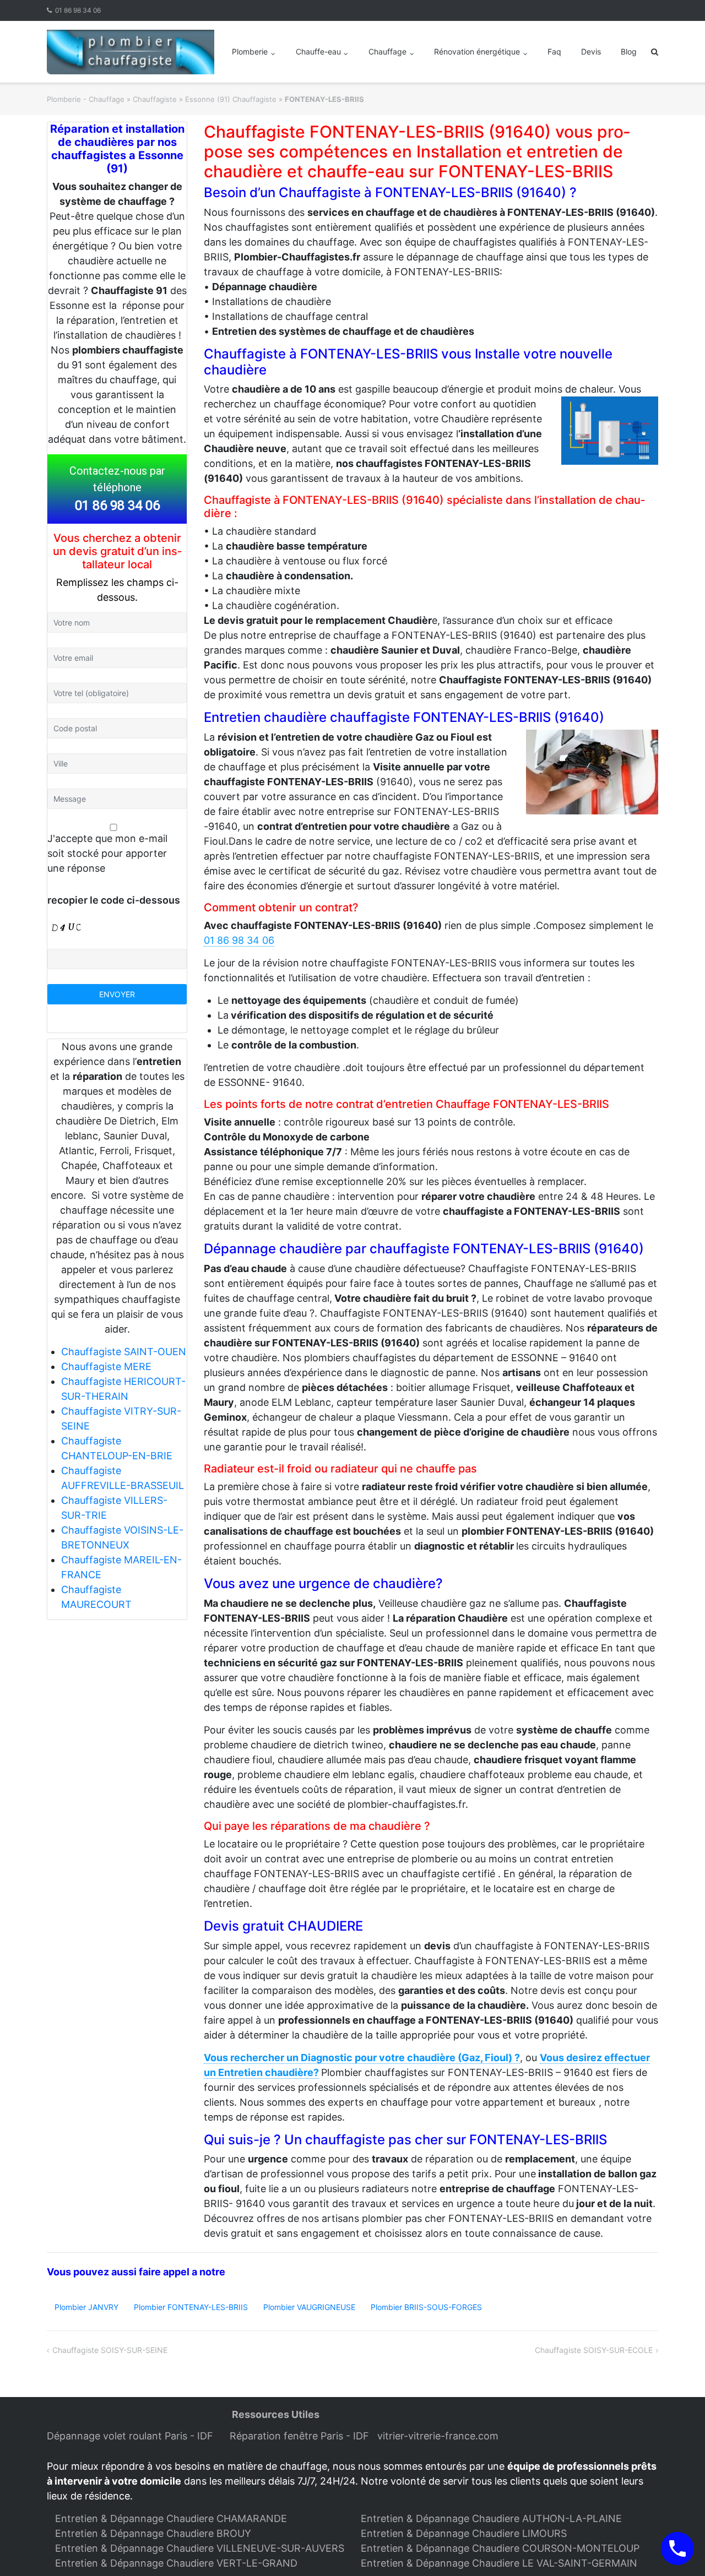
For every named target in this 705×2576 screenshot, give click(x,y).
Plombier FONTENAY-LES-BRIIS (191, 2307)
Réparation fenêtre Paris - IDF (301, 2436)
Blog (629, 51)
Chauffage (387, 51)
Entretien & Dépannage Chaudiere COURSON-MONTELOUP (500, 2548)
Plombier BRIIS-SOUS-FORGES (426, 2307)
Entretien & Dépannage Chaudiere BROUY (153, 2533)
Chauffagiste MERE (106, 1366)
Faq (554, 51)
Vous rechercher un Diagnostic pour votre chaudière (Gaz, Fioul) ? (362, 2058)
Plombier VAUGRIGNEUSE (309, 2307)
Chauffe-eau (318, 51)
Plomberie (250, 51)
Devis (591, 51)
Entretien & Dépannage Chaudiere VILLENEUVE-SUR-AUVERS (200, 2548)
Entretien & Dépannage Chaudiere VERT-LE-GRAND (176, 2563)
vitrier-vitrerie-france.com (441, 2436)
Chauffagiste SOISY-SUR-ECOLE (594, 2350)
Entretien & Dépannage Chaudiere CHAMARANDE (171, 2518)
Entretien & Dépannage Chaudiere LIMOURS (464, 2533)
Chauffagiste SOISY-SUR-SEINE (110, 2350)
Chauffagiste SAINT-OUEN (124, 1352)
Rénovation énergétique (477, 51)
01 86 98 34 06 (78, 10)
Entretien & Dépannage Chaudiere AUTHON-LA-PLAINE (491, 2518)
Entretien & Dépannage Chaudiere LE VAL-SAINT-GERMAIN (499, 2563)
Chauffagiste (155, 99)
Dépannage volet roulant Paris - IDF (131, 2436)
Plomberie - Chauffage (86, 99)
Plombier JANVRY (86, 2307)
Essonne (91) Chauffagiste (231, 99)
